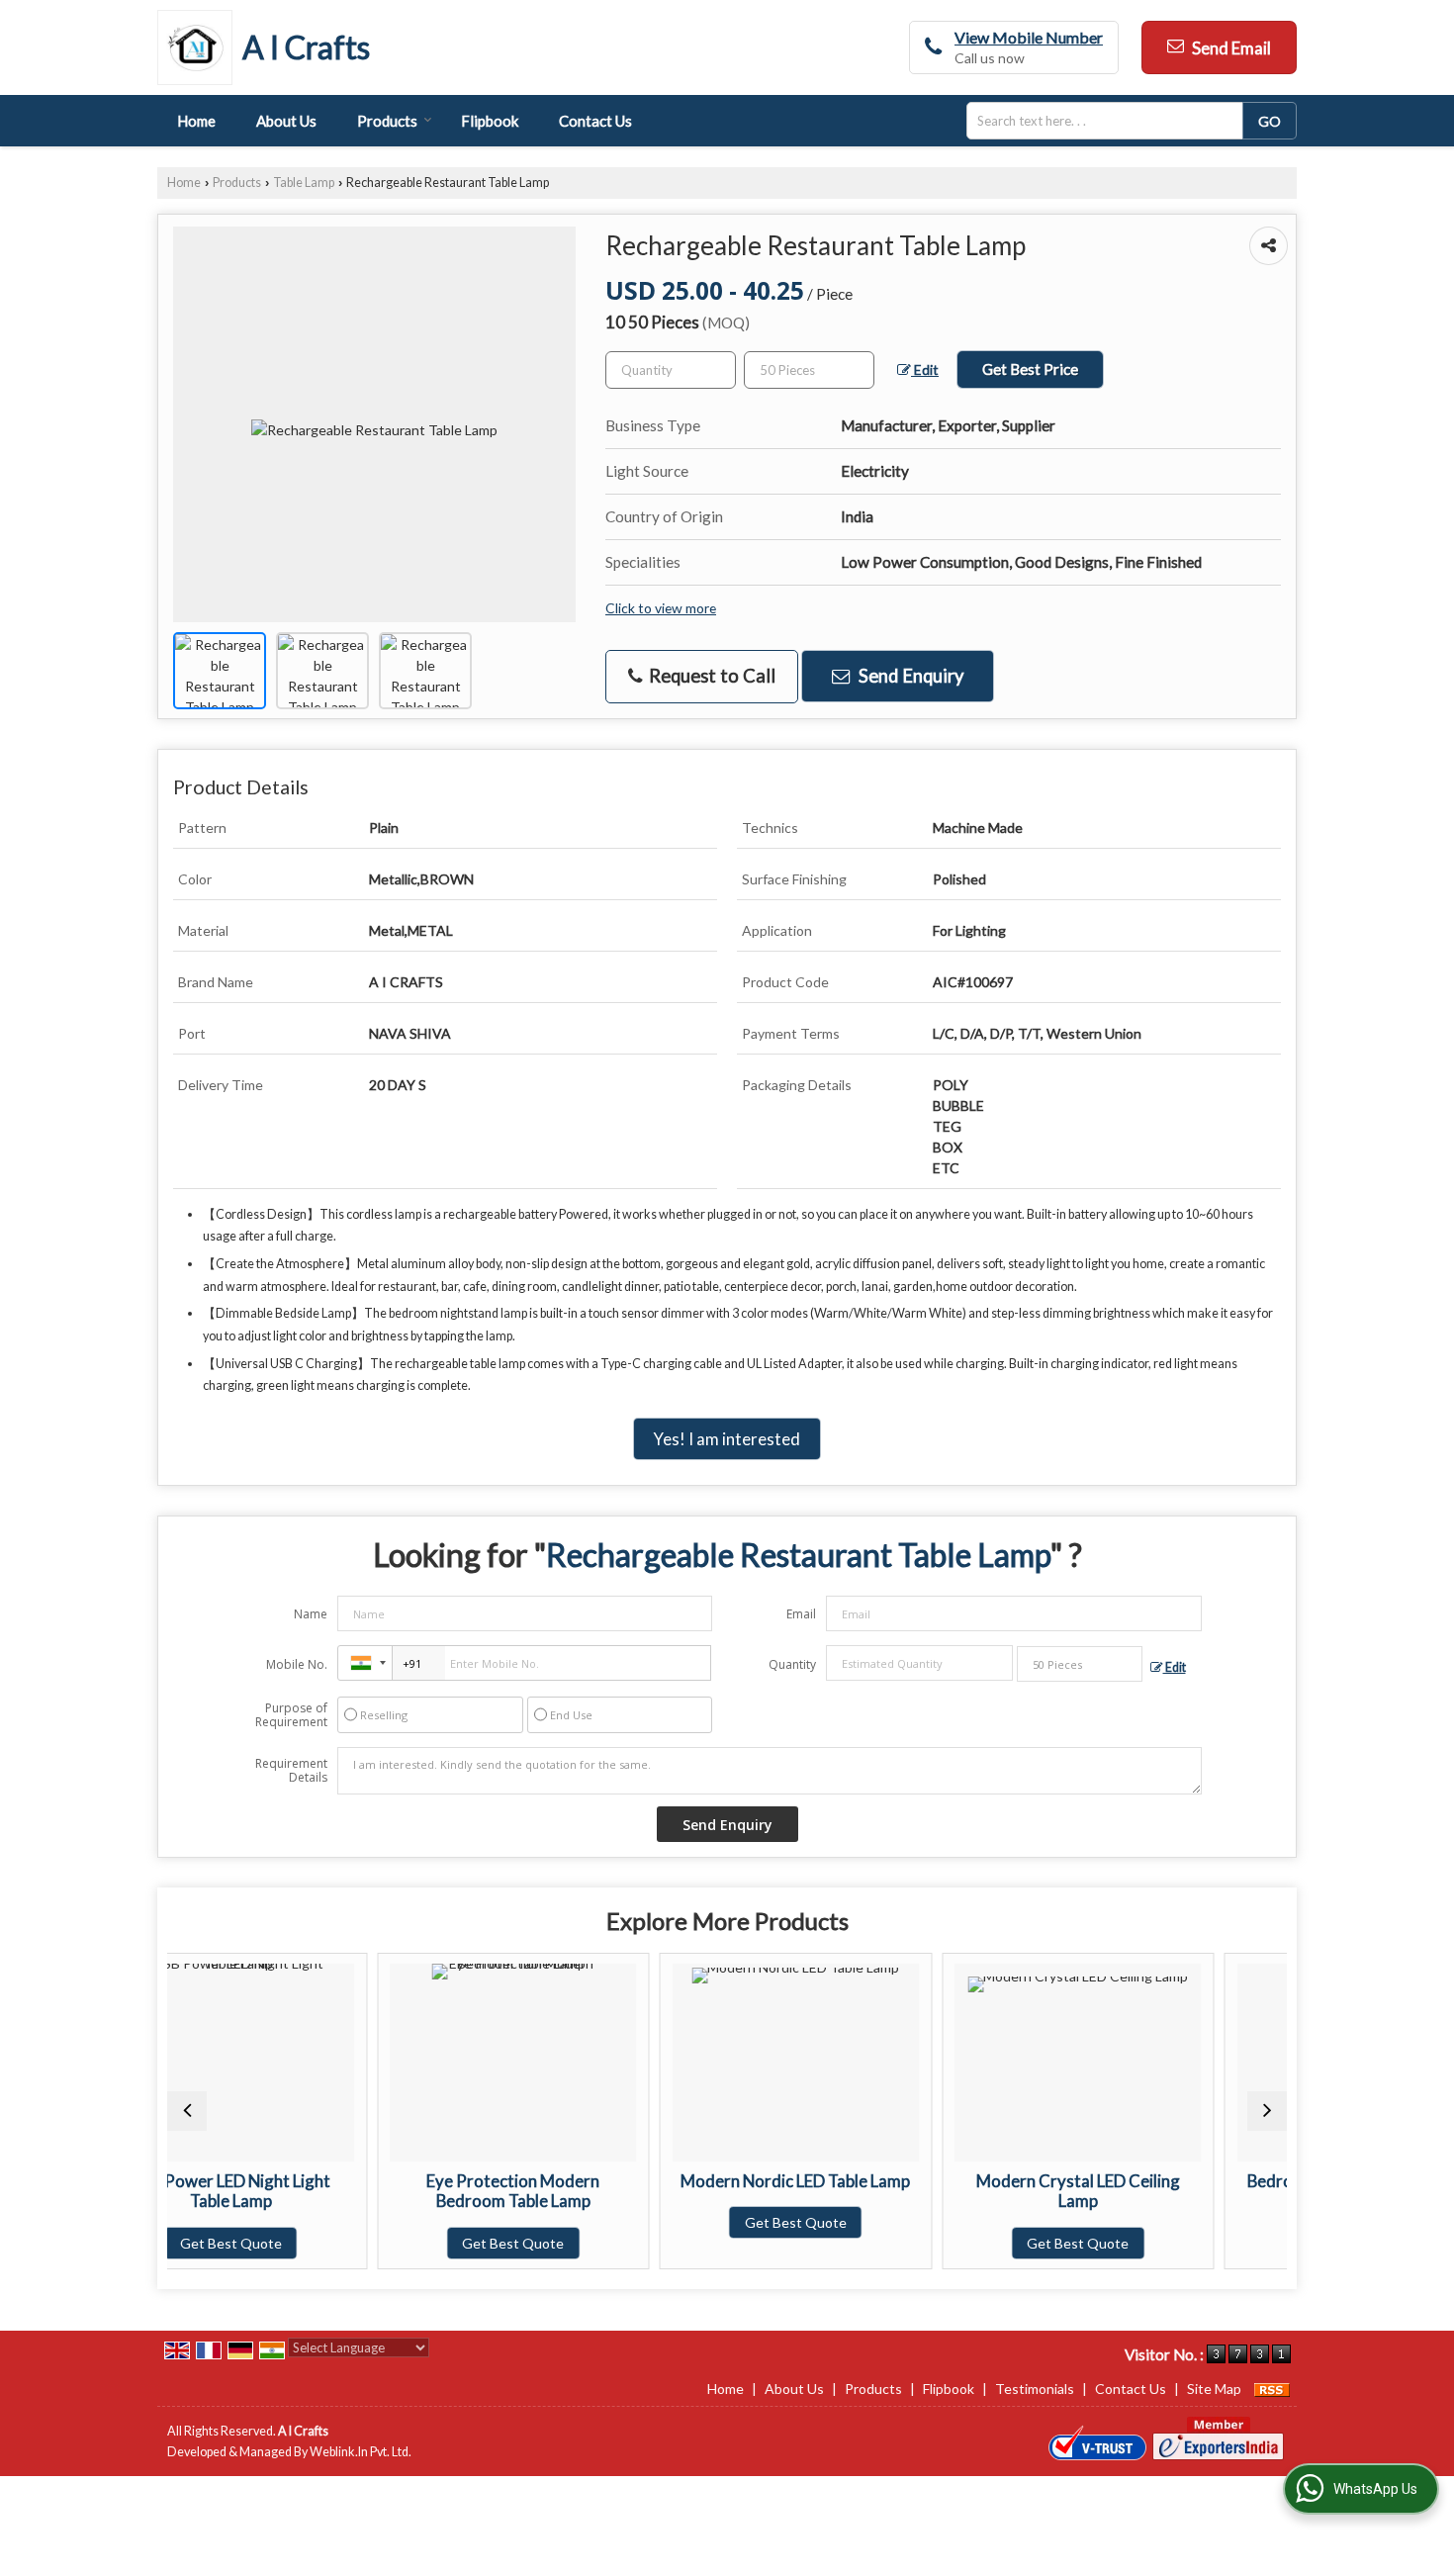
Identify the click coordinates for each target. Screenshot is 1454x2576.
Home (196, 121)
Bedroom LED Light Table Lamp (1188, 2181)
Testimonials (1035, 2389)
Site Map (1214, 2389)
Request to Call (710, 676)
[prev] (187, 2111)
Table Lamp (304, 183)
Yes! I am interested (727, 1439)
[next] (1267, 2111)
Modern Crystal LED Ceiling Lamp (906, 2191)
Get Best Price (1030, 369)
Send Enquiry (909, 676)
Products (387, 121)
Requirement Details (291, 1771)
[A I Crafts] (200, 47)
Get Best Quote (341, 2243)
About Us (286, 121)
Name (311, 1614)
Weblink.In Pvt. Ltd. (361, 2452)
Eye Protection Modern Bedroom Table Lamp (341, 2191)
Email (801, 1614)
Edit (925, 369)
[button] (1029, 37)
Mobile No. (297, 1664)
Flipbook (490, 121)
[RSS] (1272, 2389)
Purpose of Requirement (291, 1715)
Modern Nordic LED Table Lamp (623, 2181)
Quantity (792, 1664)
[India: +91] (365, 1663)
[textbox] (1111, 121)
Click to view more (661, 608)
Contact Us (595, 121)
